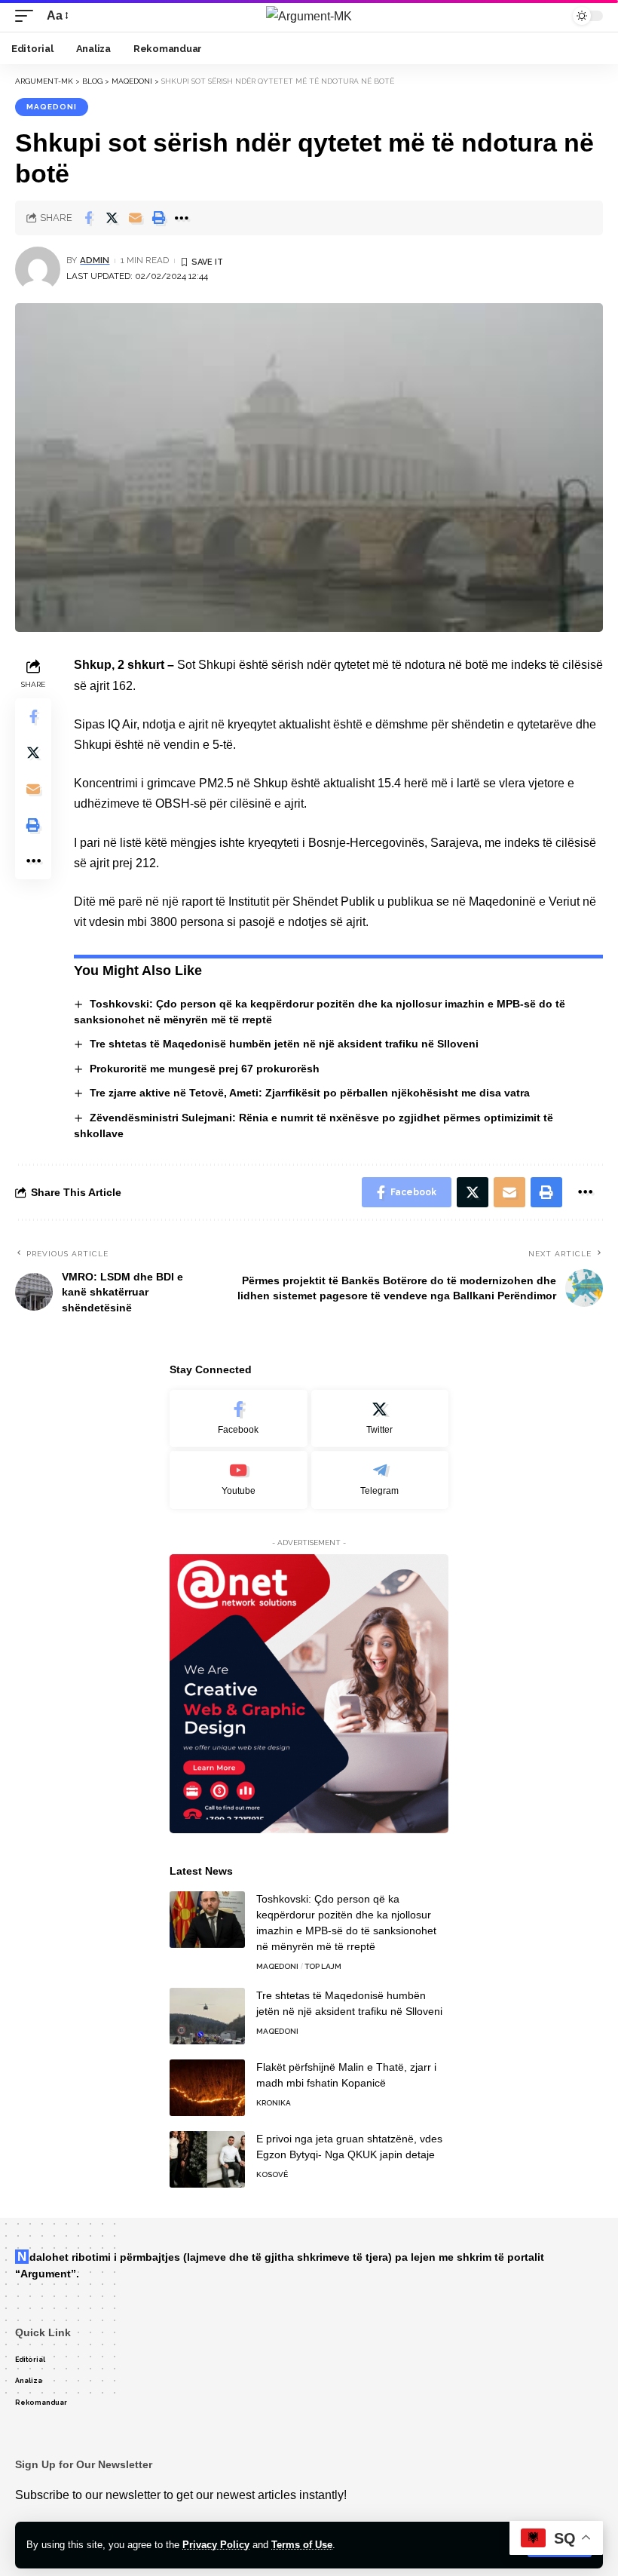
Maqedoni (52, 107)
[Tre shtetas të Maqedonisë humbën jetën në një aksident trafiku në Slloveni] (207, 2016)
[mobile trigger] (28, 15)
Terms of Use (302, 2545)
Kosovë (272, 2174)
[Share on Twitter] (112, 218)
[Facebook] (239, 1419)
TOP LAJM (323, 1966)
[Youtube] (239, 1480)
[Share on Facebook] (88, 218)
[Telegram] (380, 1480)
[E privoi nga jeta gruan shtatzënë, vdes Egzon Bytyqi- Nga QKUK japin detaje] (207, 2159)
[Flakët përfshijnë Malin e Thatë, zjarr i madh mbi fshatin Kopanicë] (207, 2088)
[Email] (135, 218)
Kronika (274, 2103)
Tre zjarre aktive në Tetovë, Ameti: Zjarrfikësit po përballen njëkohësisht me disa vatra (310, 1093)
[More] (182, 218)
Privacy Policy (216, 2545)
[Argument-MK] (309, 16)
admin (95, 260)
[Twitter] (380, 1419)
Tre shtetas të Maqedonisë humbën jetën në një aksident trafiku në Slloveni (284, 1044)
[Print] (158, 218)
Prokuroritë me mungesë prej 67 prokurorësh (205, 1069)
